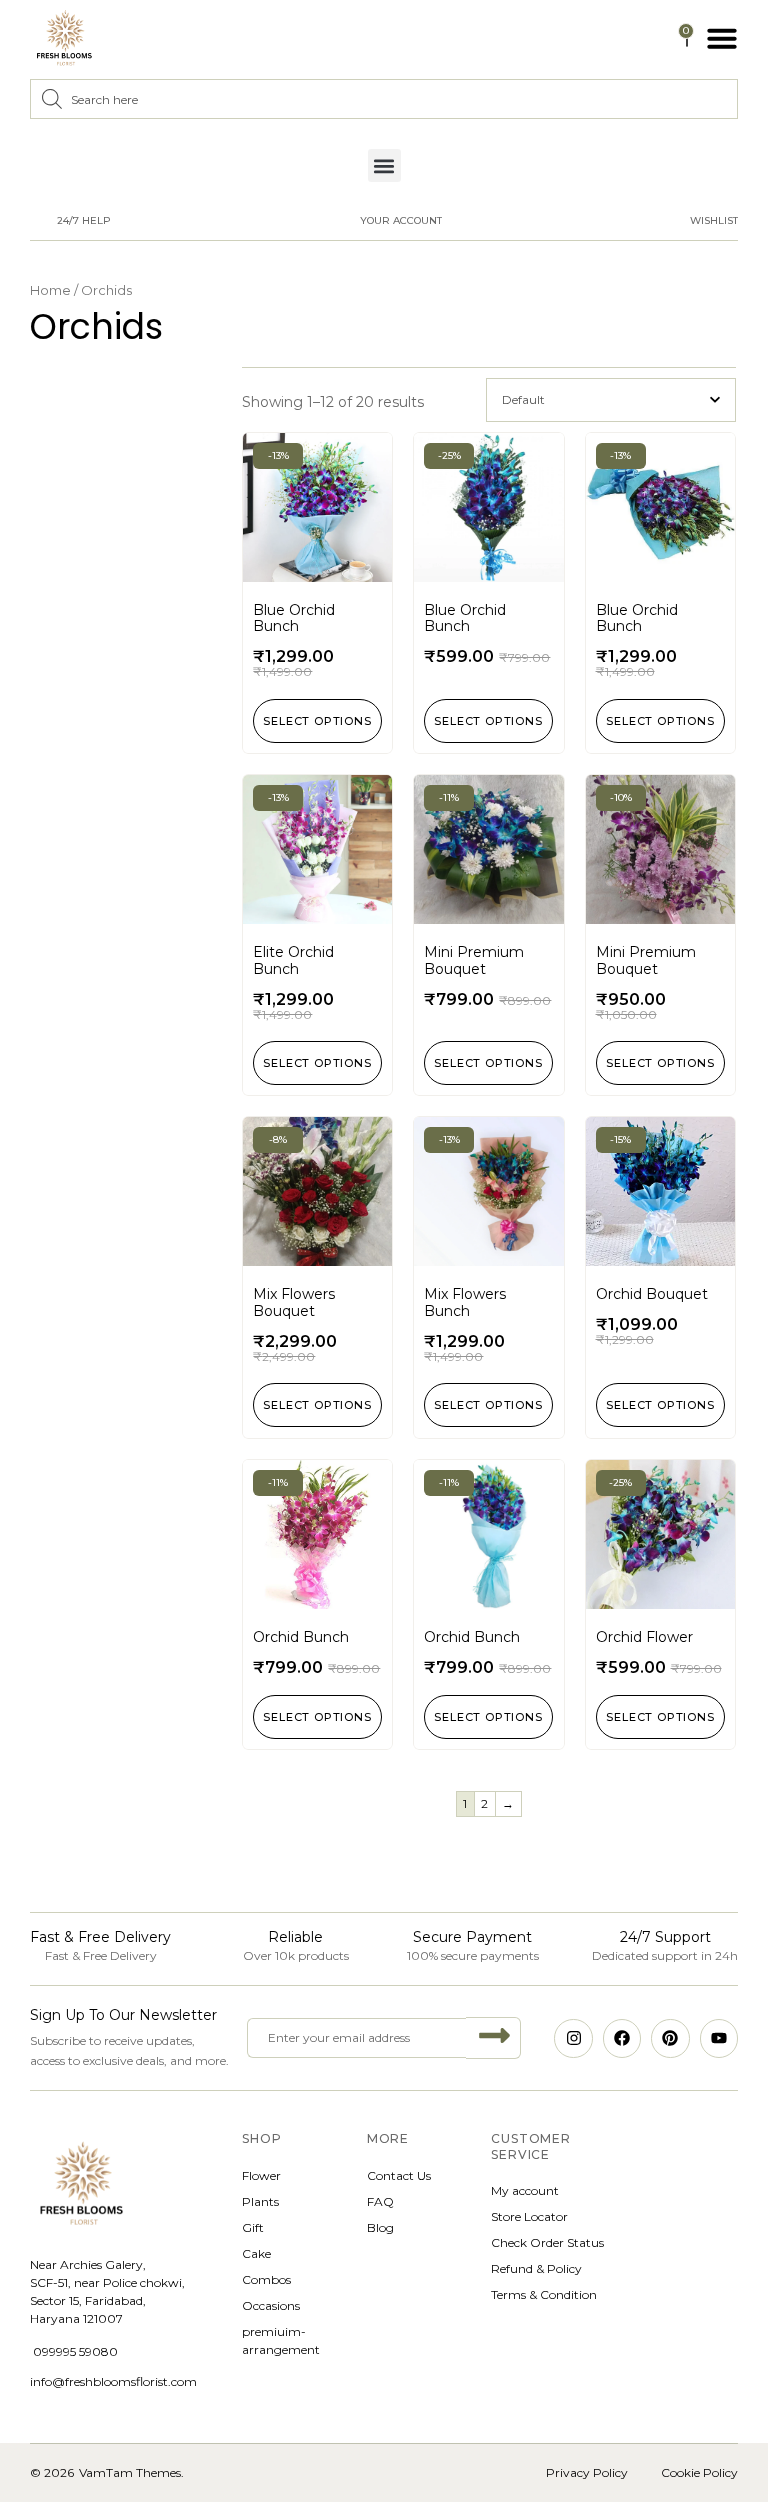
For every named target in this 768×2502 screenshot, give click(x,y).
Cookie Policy (699, 2472)
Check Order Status (547, 2242)
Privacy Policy (587, 2472)
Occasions (271, 2305)
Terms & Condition (544, 2294)
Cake (256, 2253)
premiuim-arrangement (281, 2340)
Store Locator (529, 2216)
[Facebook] (622, 2038)
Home (50, 290)
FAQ (380, 2201)
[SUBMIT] (493, 2038)
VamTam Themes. (131, 2472)
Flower (261, 2175)
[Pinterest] (670, 2038)
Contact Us (399, 2175)
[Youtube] (719, 2038)
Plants (260, 2201)
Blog (380, 2227)
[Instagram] (573, 2038)
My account (525, 2190)
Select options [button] (318, 721)
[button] (722, 38)
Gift (253, 2227)
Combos (266, 2279)
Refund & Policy (536, 2268)
